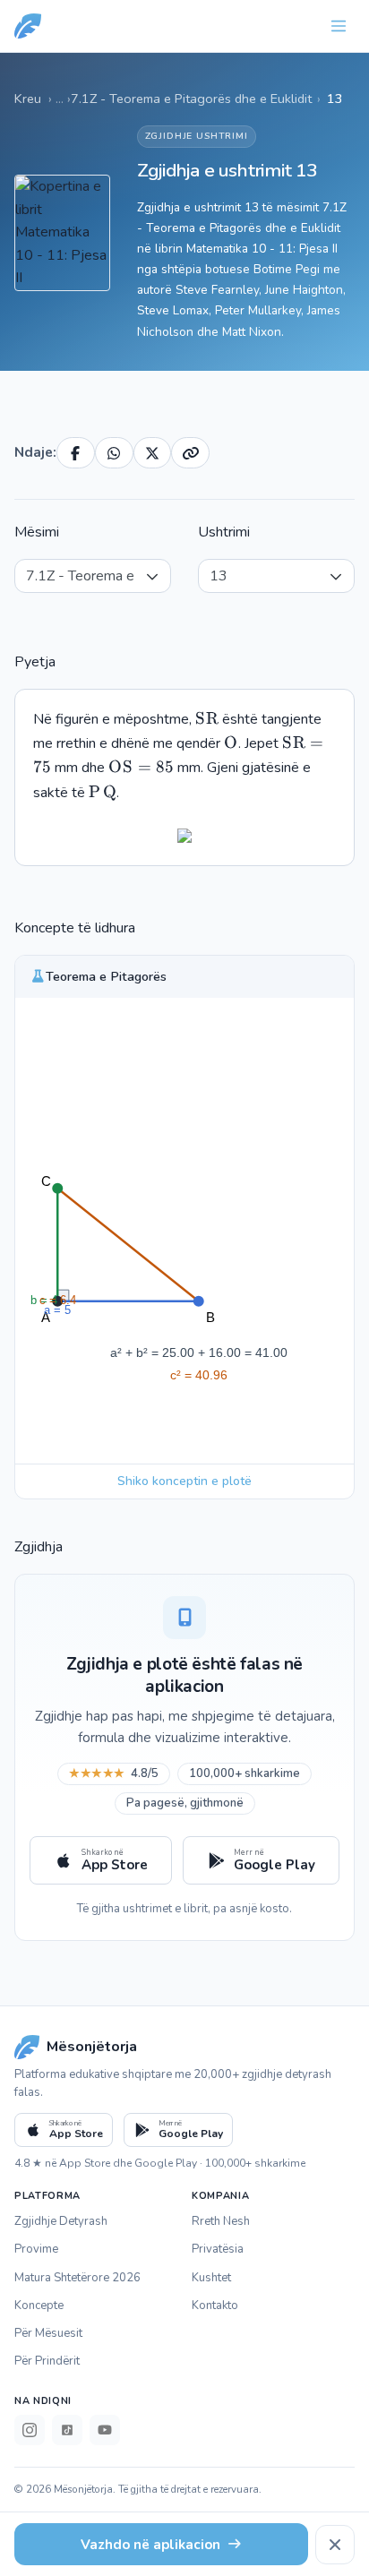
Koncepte (39, 2306)
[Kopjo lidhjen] (190, 453)
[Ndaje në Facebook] (76, 453)
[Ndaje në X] (153, 453)
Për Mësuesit (48, 2333)
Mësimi (37, 532)
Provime (36, 2249)
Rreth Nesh (221, 2221)
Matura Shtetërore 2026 (77, 2278)
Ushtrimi (224, 532)
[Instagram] (30, 2430)
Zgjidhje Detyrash (61, 2221)
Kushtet (211, 2278)
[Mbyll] (335, 2545)
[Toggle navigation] (339, 26)
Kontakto (215, 2306)
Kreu (28, 99)
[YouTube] (105, 2430)
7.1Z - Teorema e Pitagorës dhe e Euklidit (191, 99)
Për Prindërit (47, 2361)
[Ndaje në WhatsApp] (114, 453)
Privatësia (218, 2249)
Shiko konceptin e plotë (184, 1481)
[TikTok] (67, 2430)
